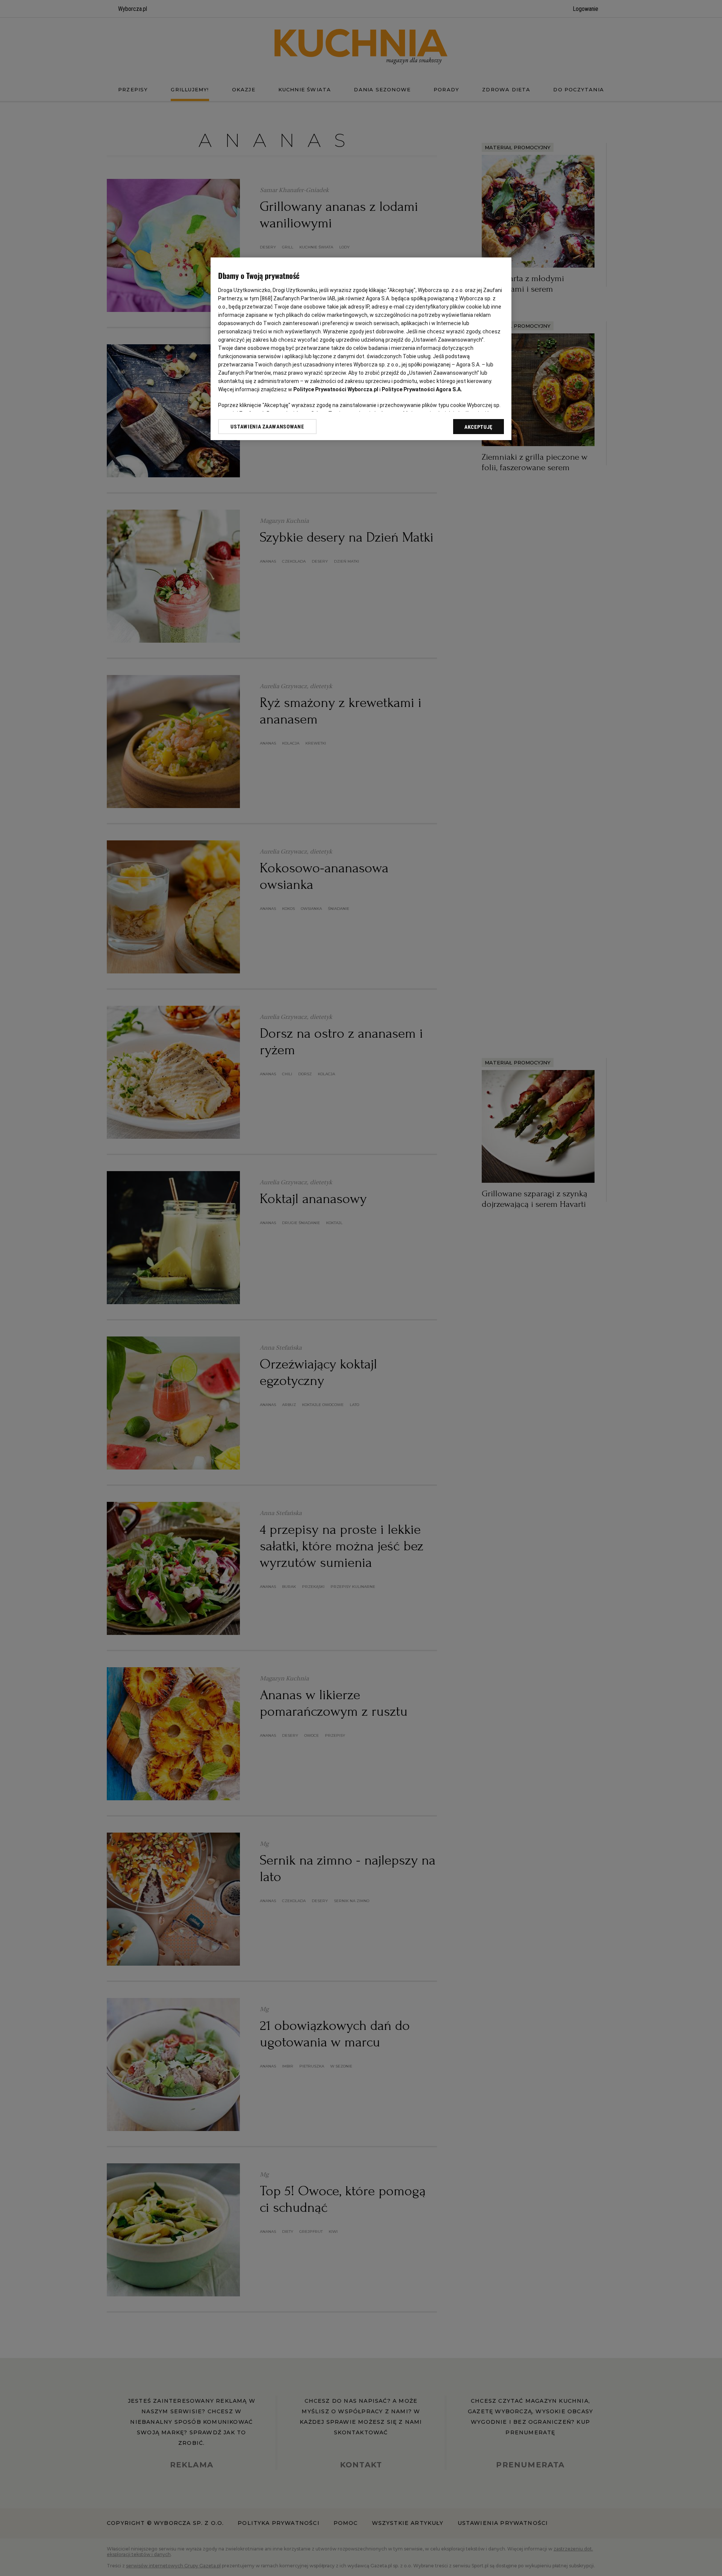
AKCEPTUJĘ (479, 427)
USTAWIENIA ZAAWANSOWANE (267, 427)
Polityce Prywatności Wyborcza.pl (336, 389)
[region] (361, 349)
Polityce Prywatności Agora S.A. (422, 389)
